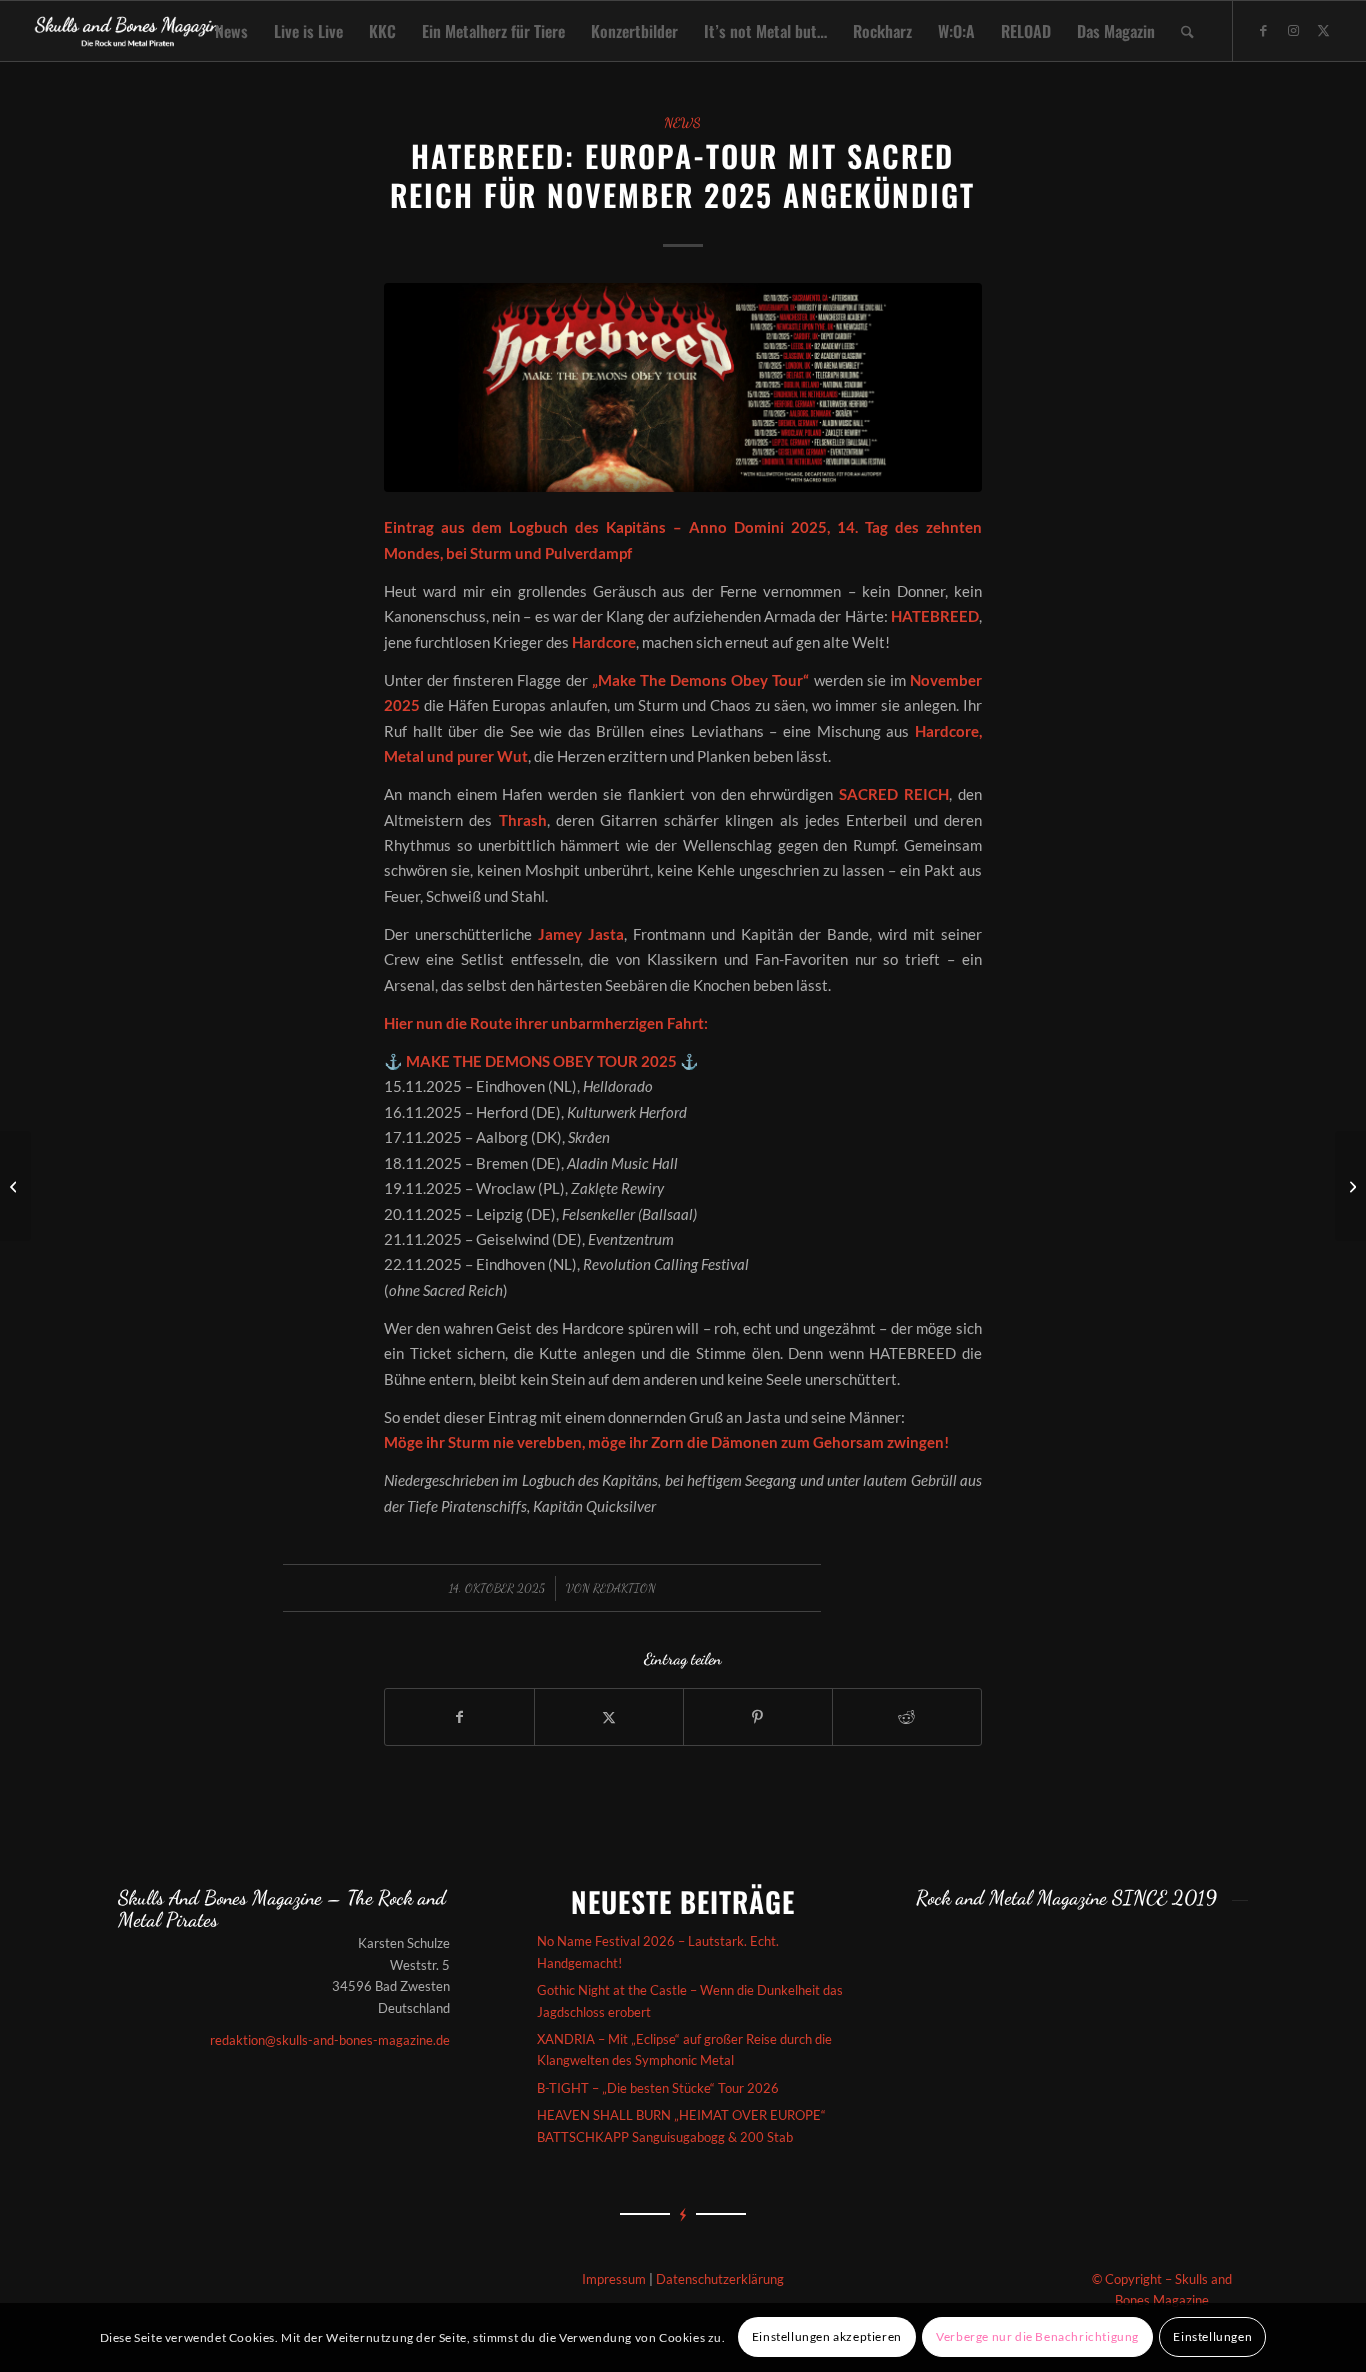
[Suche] (1187, 31)
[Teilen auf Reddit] (907, 1717)
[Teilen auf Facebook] (459, 1717)
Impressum (614, 2279)
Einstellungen (1212, 2337)
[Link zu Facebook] (1264, 30)
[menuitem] (231, 31)
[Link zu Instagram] (1294, 30)
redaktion (624, 1588)
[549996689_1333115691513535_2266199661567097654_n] (683, 387)
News (682, 123)
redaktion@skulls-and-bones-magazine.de (330, 2040)
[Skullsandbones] (128, 31)
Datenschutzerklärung (720, 2279)
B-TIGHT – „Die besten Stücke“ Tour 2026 (658, 2088)
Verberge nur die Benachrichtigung (1037, 2337)
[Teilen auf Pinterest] (758, 1717)
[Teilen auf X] (609, 1717)
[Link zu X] (1324, 30)
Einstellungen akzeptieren (827, 2337)
